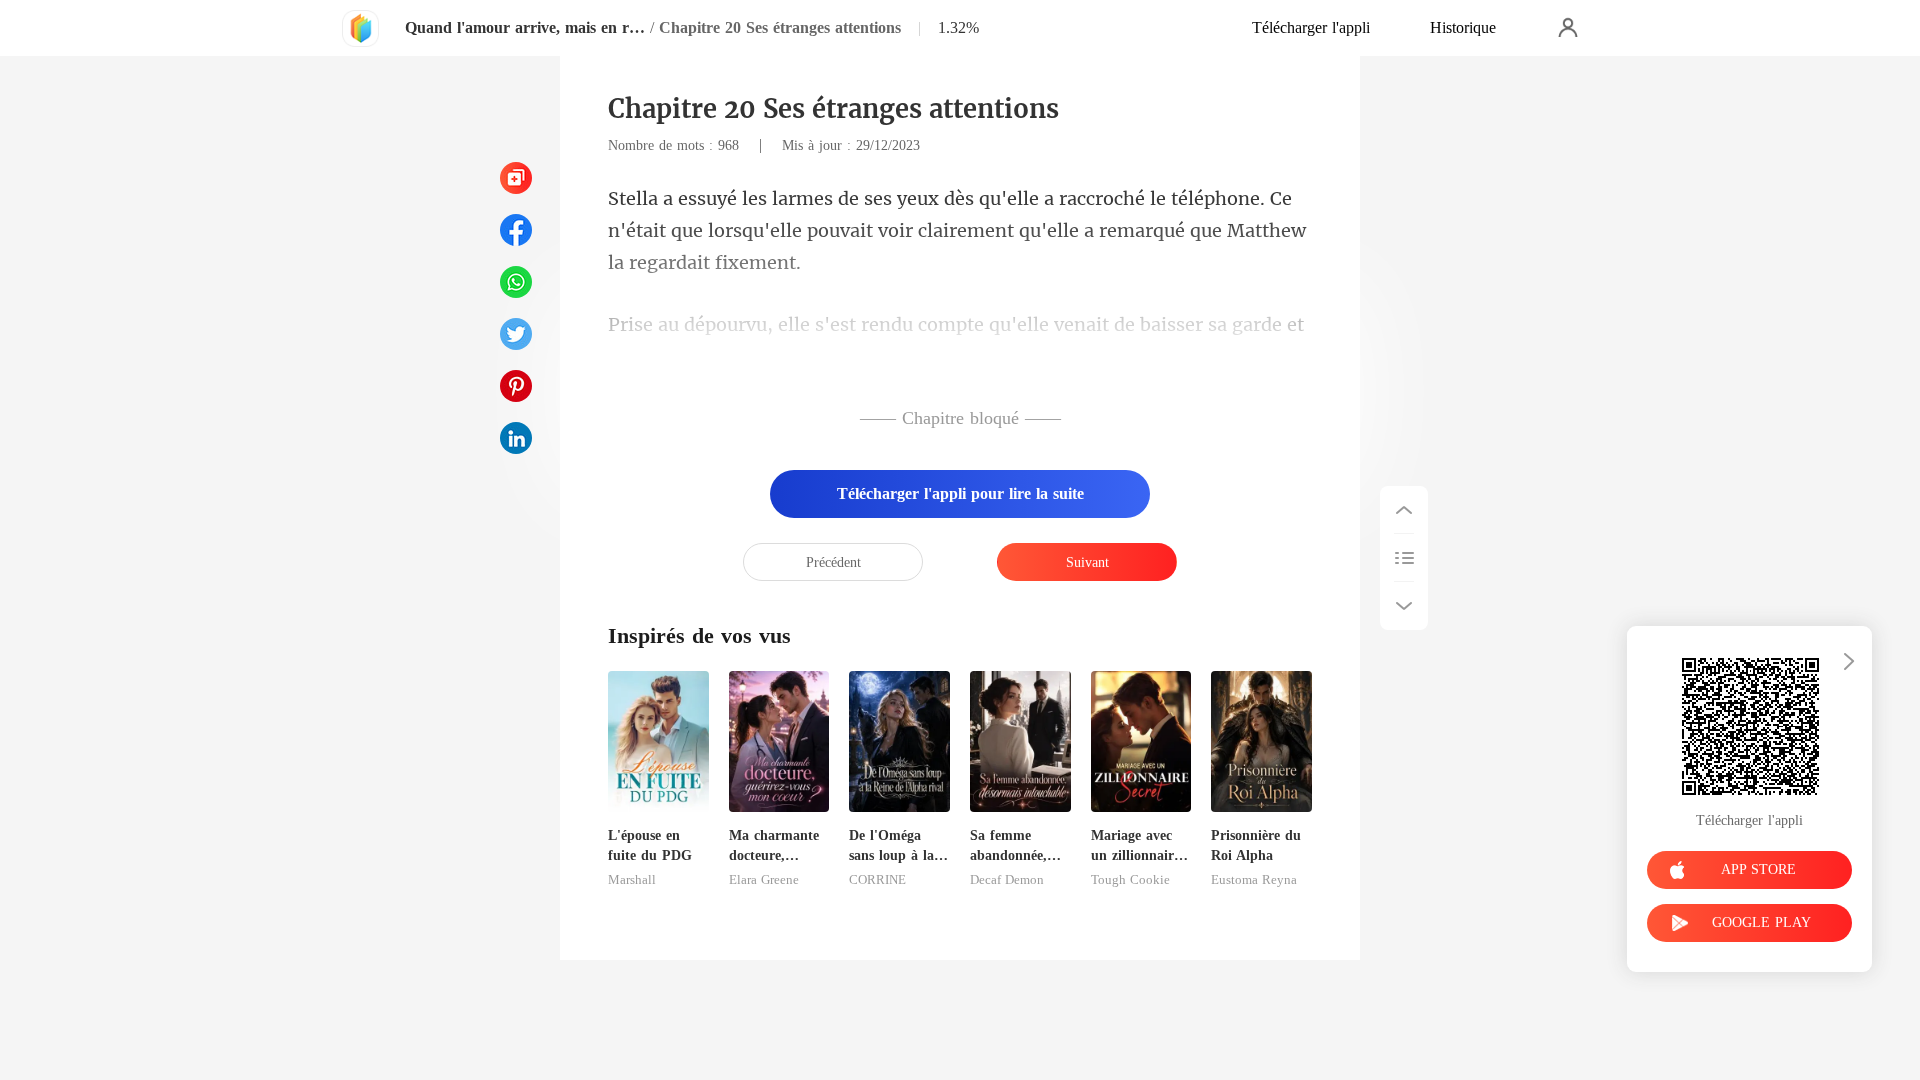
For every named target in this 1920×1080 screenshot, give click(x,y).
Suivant (1087, 562)
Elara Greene (764, 880)
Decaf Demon (1007, 880)
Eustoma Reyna (1254, 880)
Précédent (833, 562)
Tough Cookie (1130, 880)
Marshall (632, 880)
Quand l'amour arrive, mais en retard (525, 27)
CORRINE (877, 880)
